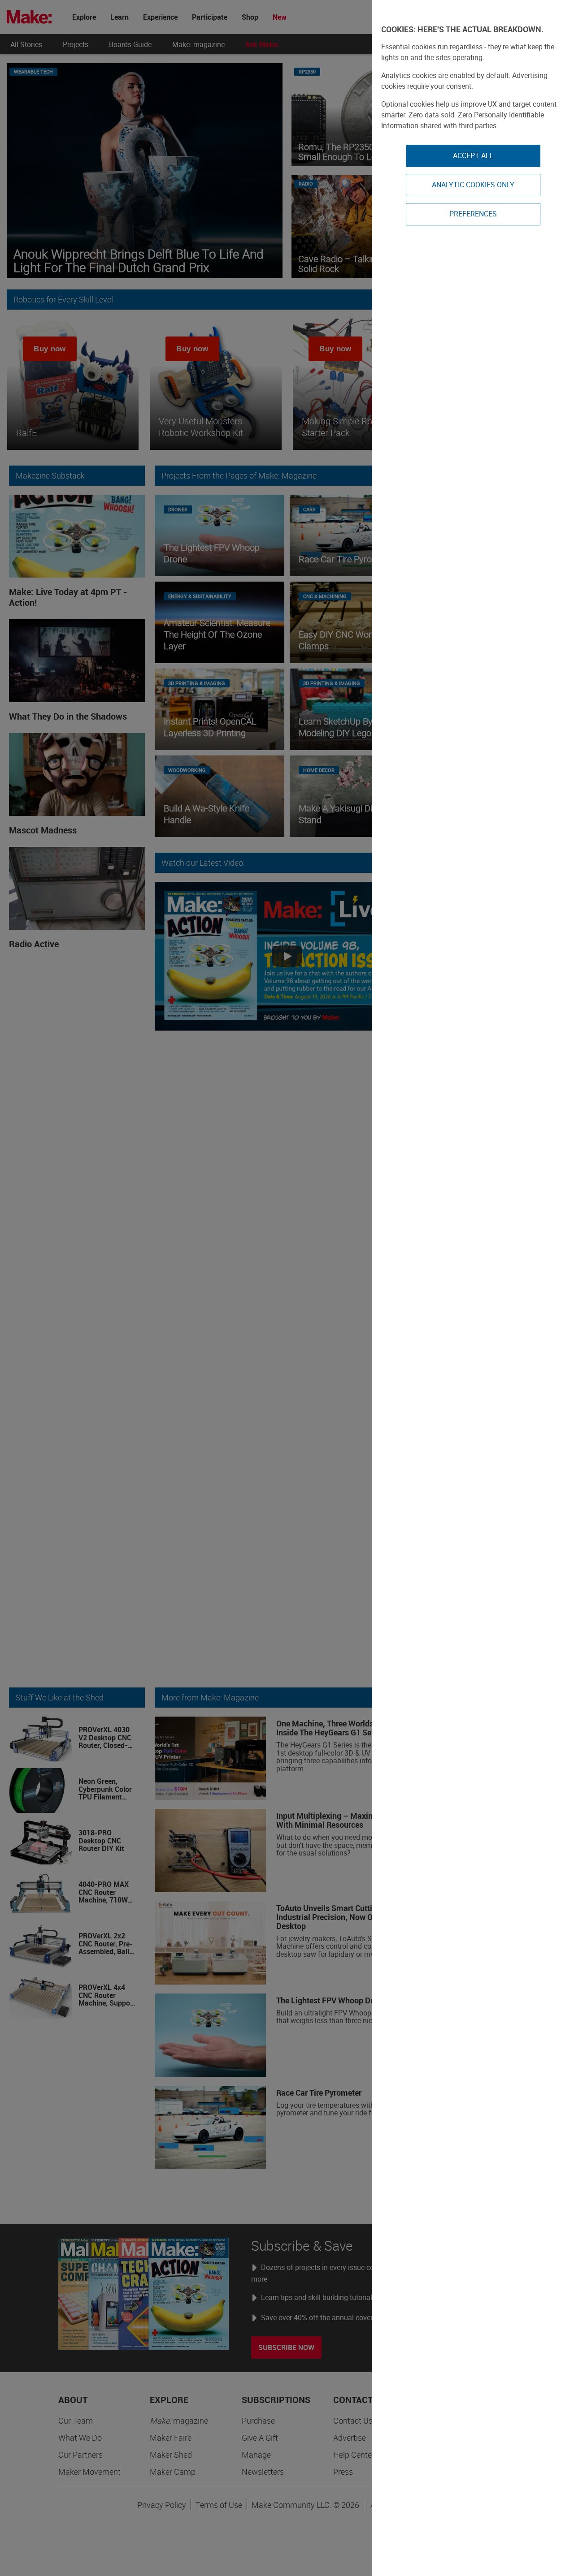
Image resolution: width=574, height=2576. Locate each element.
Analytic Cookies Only (473, 185)
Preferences (473, 214)
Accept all (473, 155)
